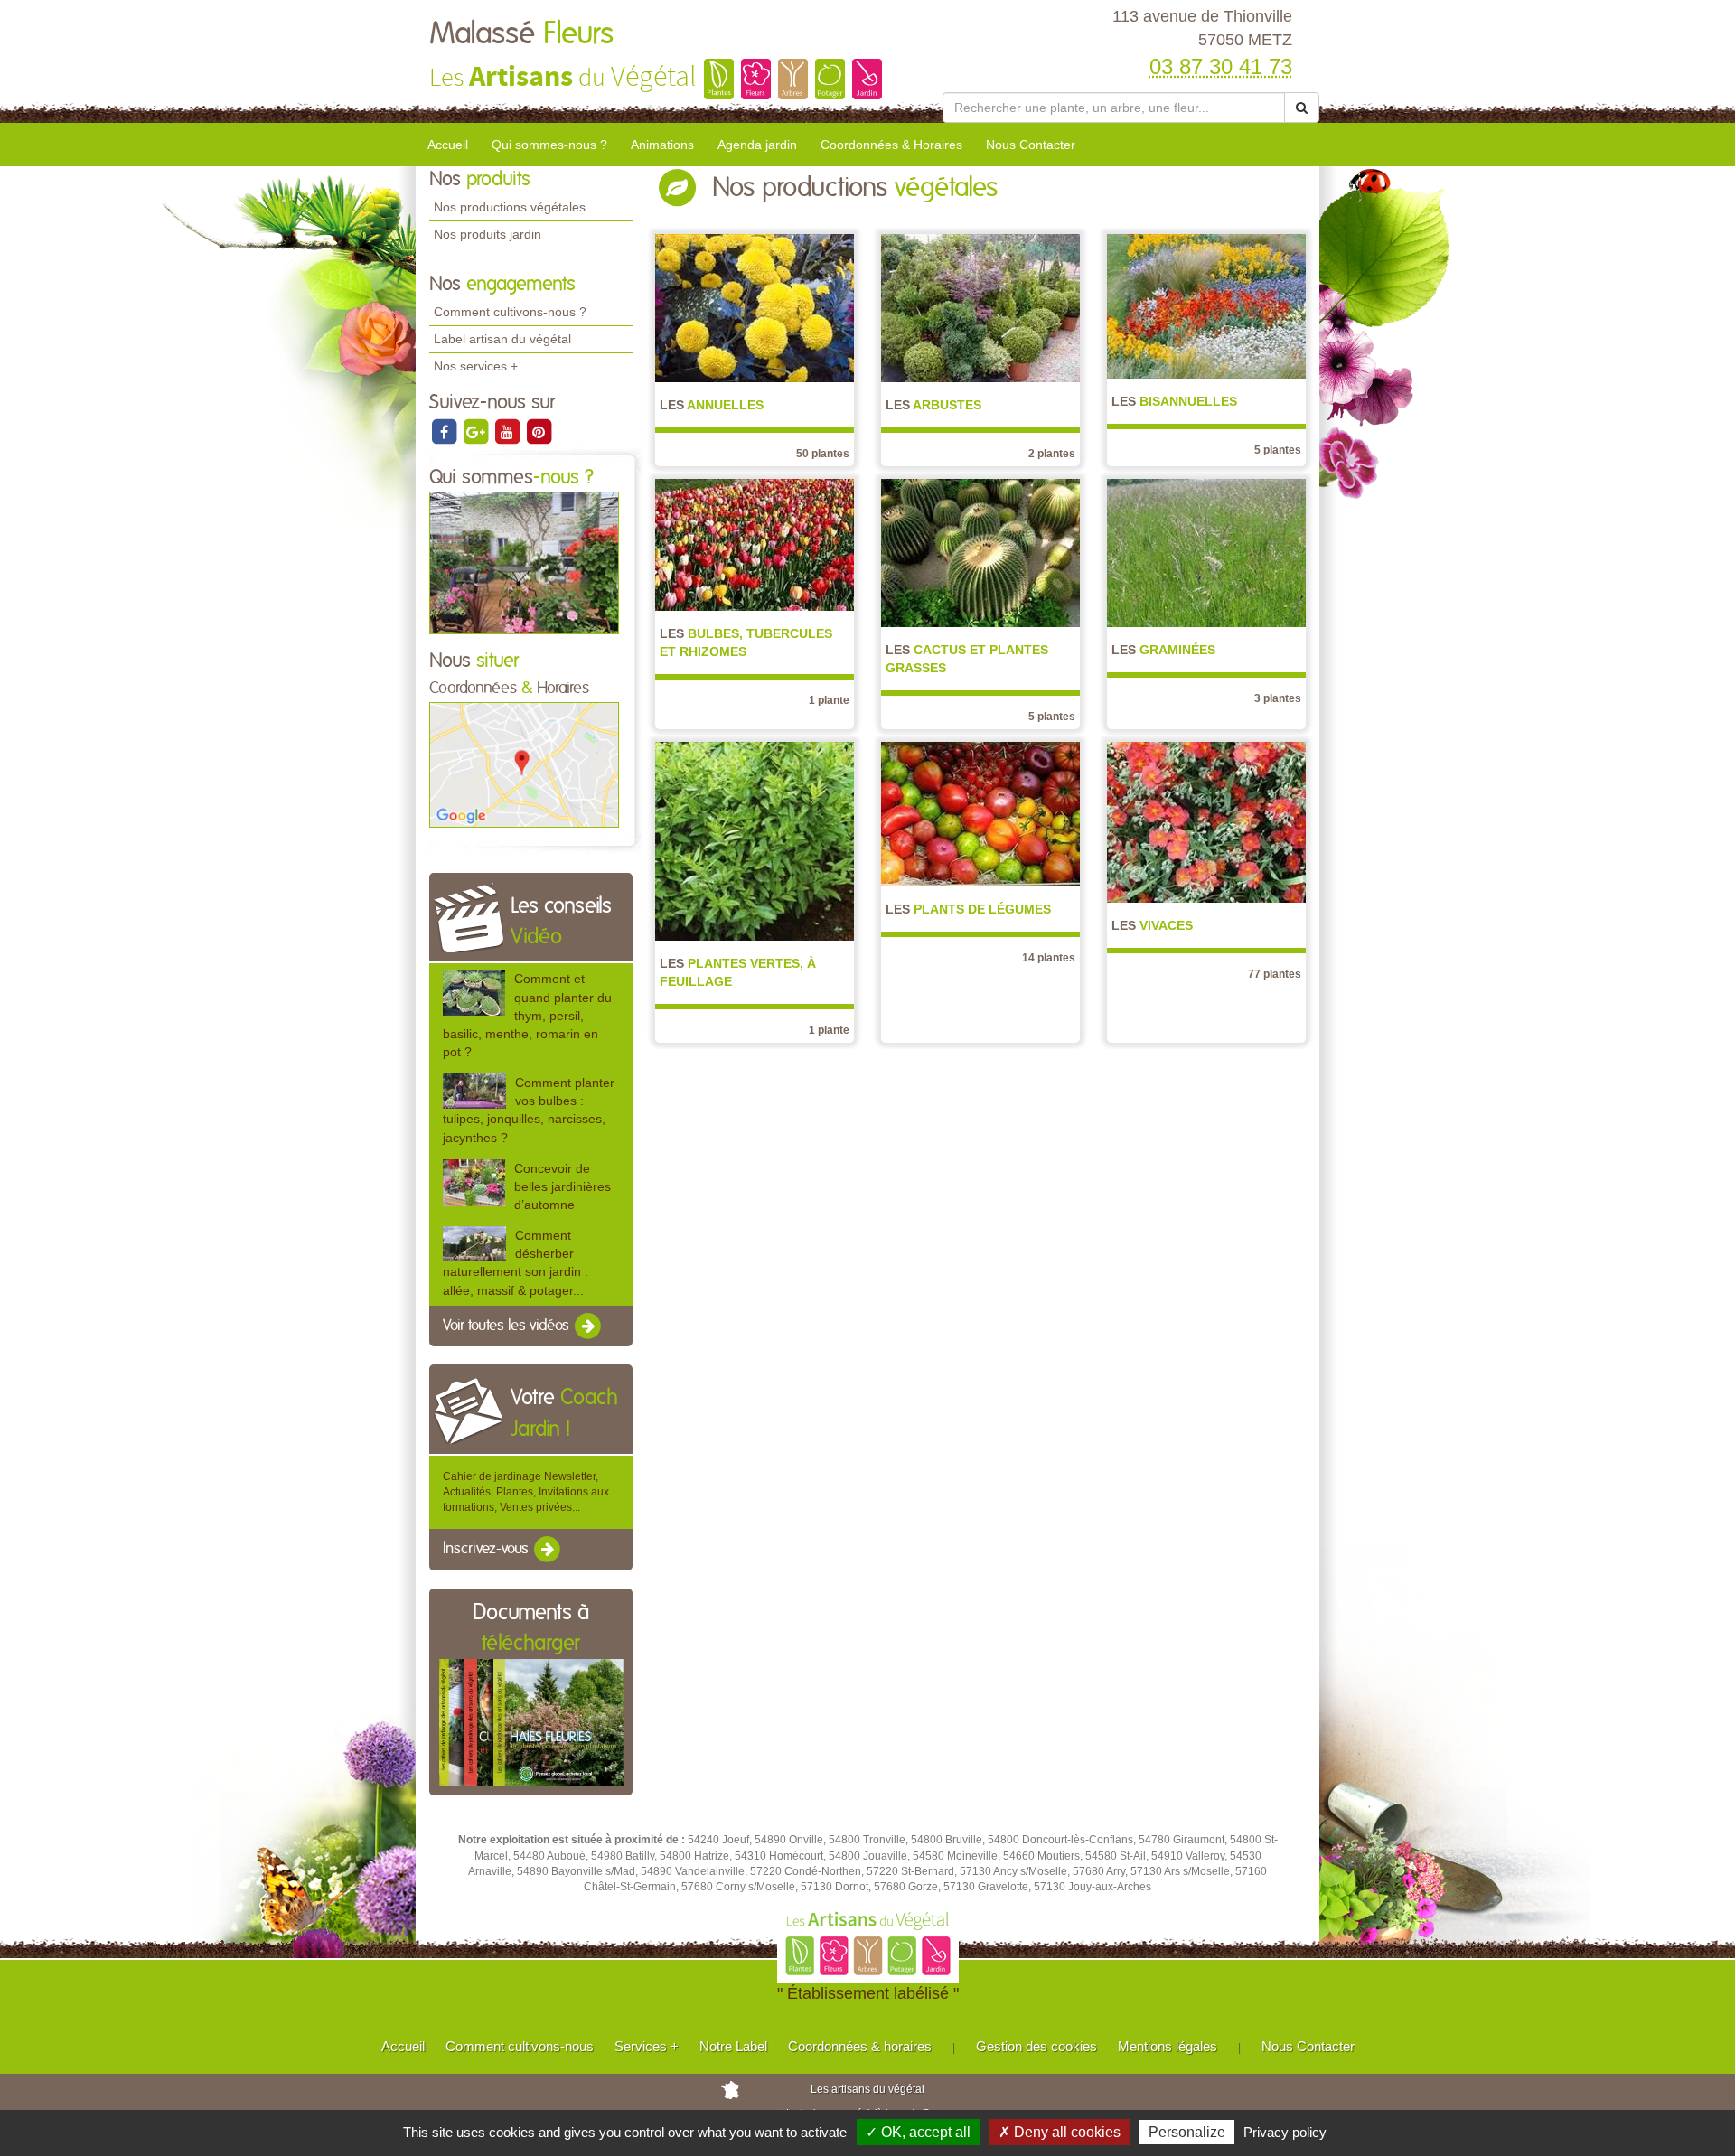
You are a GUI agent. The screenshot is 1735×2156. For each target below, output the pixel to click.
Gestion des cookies (1036, 2046)
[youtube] (508, 431)
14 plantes (1049, 958)
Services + (647, 2046)
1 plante (829, 700)
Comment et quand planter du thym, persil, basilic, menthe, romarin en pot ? (527, 1015)
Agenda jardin (757, 145)
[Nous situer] (524, 764)
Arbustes (933, 405)
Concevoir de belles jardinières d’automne (563, 1186)
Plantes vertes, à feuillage (738, 972)
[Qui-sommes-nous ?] (524, 562)
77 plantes (1275, 974)
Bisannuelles (1174, 401)
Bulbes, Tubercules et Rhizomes (746, 642)
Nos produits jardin (488, 234)
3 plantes (1278, 698)
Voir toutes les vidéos (508, 1326)
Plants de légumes (968, 909)
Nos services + (476, 366)
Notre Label (733, 2046)
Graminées (1163, 650)
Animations (662, 145)
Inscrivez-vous (488, 1550)
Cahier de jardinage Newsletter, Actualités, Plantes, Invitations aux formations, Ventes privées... (526, 1492)
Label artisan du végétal (502, 339)
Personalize (1187, 2132)
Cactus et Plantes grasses (967, 659)
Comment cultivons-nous (520, 2046)
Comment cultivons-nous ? (510, 312)
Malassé (521, 34)
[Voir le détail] (474, 992)
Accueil (448, 145)
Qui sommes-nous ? (549, 145)
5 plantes (1278, 450)
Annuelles (712, 405)
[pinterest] (539, 431)
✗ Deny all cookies (1060, 2132)
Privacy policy (1285, 2132)
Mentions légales (1168, 2046)
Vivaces (1152, 925)
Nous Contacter (1031, 145)
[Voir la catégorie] (755, 307)
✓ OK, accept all (918, 2132)
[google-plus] (477, 431)
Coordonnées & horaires (860, 2046)
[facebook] (445, 431)
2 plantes (1052, 454)
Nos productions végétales (510, 207)
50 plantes (823, 454)
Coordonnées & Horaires (891, 145)
